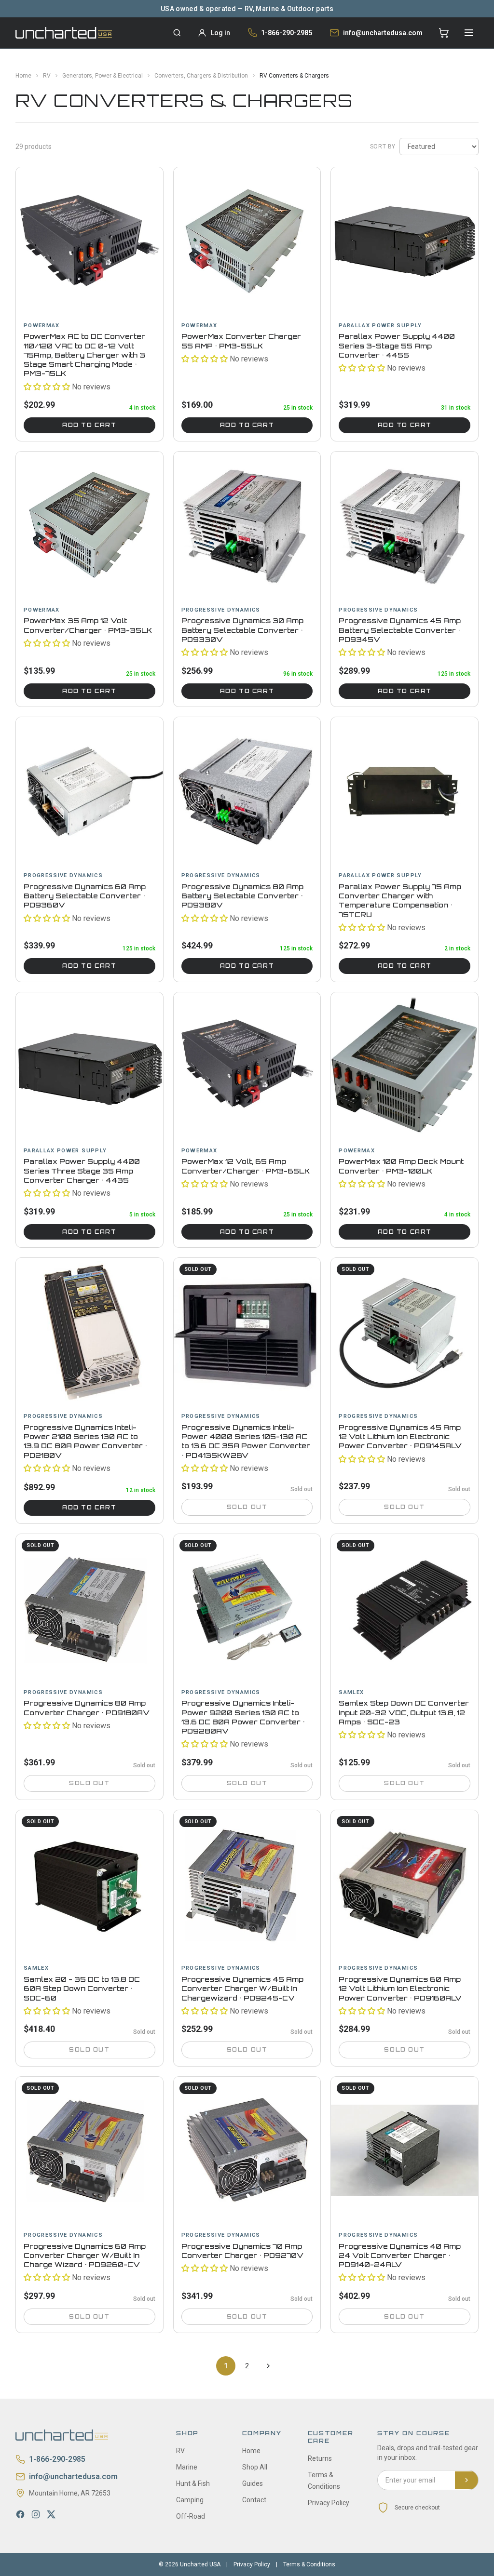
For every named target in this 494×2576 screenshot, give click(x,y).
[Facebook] (20, 2514)
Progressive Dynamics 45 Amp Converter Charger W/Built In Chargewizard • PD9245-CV (242, 1989)
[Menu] (469, 33)
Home (23, 76)
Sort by (383, 147)
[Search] (177, 33)
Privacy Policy (329, 2503)
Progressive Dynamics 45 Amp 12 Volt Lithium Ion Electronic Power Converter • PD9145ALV (400, 1437)
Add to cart (89, 425)
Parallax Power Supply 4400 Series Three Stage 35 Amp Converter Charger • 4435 (82, 1171)
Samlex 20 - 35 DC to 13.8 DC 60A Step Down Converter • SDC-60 (82, 1989)
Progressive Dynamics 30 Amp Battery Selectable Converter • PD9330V (242, 630)
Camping (190, 2500)
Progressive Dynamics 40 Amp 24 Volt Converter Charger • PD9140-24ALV (400, 2256)
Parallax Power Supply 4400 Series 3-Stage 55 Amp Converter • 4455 (397, 346)
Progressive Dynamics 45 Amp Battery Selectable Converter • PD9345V (400, 630)
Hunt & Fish (193, 2483)
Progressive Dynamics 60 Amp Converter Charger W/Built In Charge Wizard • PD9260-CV (85, 2256)
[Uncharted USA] (64, 33)
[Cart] (444, 33)
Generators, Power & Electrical (103, 76)
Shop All (255, 2467)
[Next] (268, 2366)
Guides (253, 2483)
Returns (320, 2458)
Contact (254, 2500)
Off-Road (191, 2516)
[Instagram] (36, 2514)
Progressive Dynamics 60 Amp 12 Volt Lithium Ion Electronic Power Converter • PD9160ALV (400, 1989)
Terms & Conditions (309, 2564)
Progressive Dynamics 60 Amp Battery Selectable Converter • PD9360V (85, 896)
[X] (51, 2514)
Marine (187, 2467)
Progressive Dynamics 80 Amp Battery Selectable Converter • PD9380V (242, 896)
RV (47, 76)
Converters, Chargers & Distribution (201, 76)
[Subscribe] (467, 2480)
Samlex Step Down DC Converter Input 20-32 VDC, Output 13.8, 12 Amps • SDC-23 (404, 1712)
